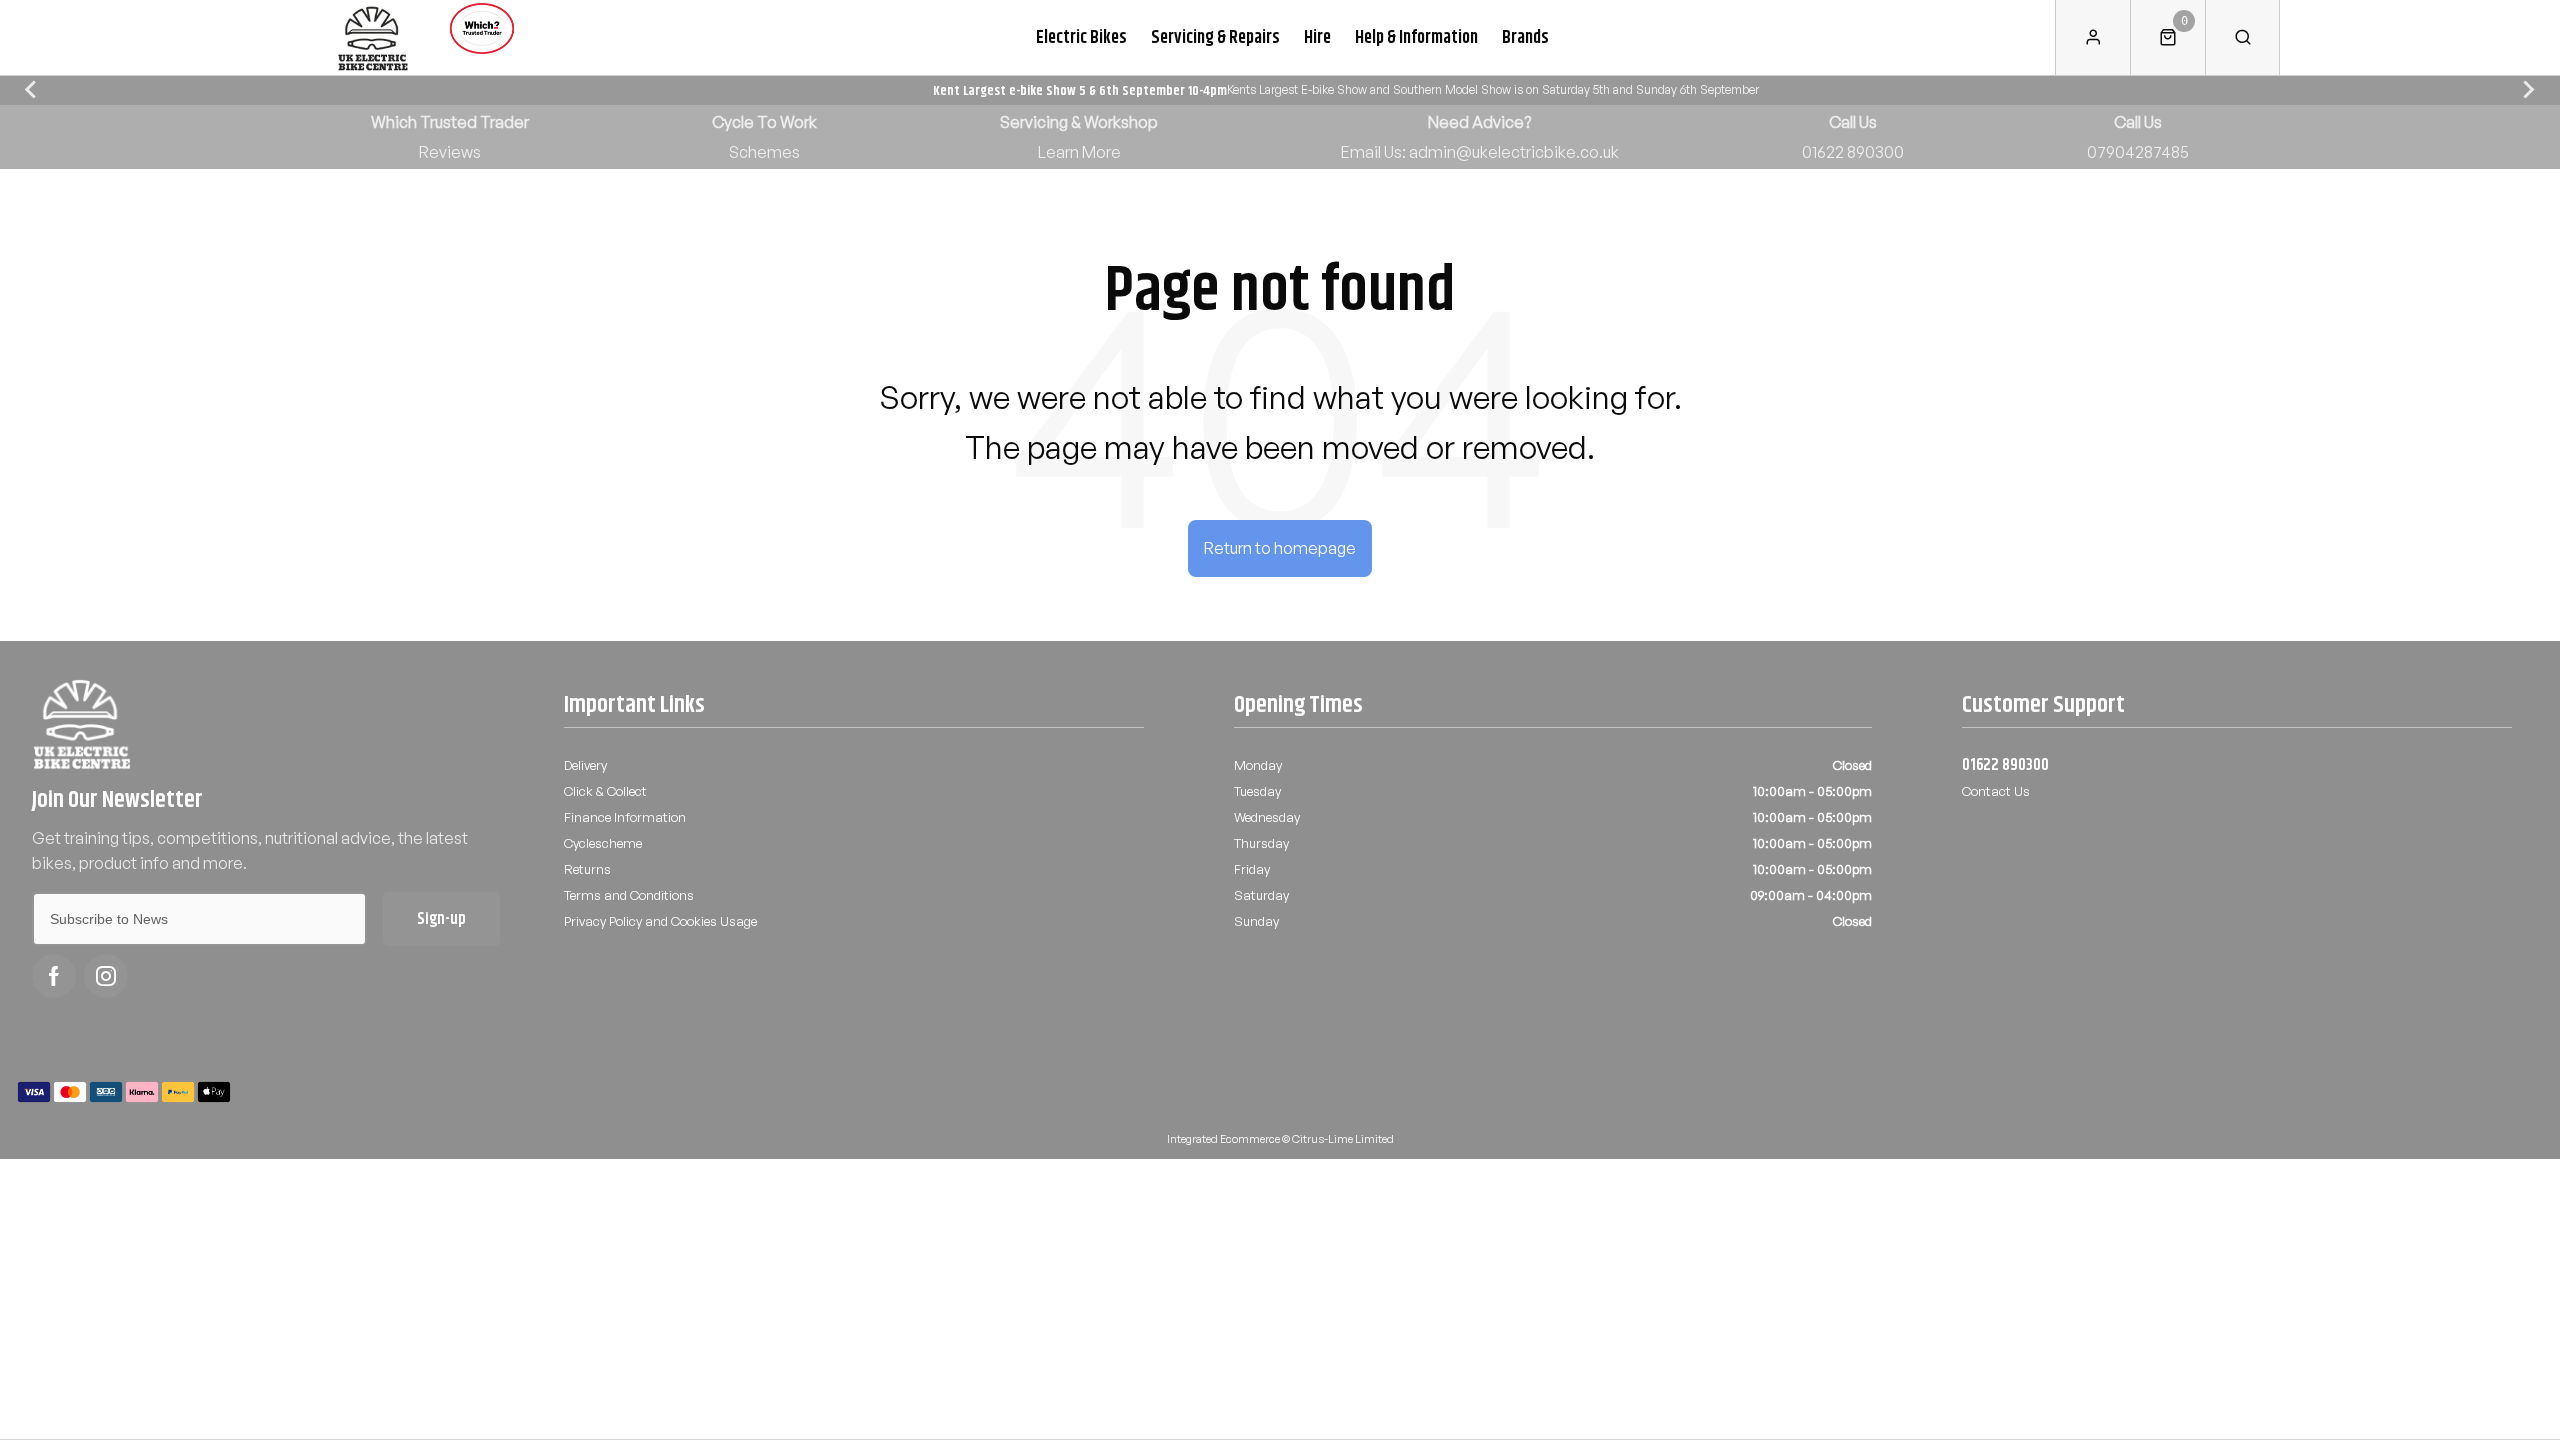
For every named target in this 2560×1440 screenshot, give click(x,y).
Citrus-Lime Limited (1343, 1139)
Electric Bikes (1081, 37)
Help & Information (1416, 37)
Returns (587, 869)
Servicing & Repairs (1215, 37)
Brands (1525, 37)
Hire (1317, 37)
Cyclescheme (603, 843)
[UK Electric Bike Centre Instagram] (106, 976)
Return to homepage (1280, 548)
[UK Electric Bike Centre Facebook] (54, 976)
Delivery (585, 765)
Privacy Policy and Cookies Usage (660, 921)
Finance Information (625, 817)
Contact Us (1996, 791)
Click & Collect (605, 791)
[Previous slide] (32, 90)
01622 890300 (2005, 765)
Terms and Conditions (629, 895)
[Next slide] (2528, 90)
